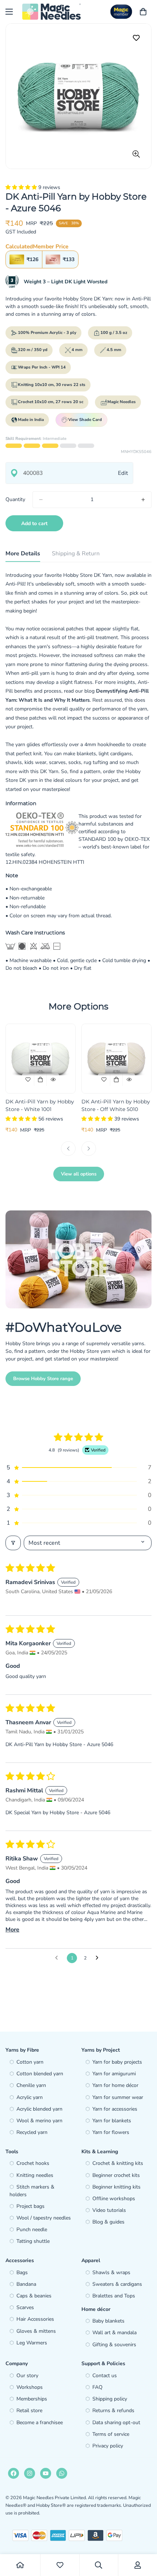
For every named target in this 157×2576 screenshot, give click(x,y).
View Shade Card (85, 420)
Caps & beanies (34, 2296)
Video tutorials (109, 2210)
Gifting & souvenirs (114, 2345)
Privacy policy (108, 2446)
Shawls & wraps (111, 2272)
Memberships (32, 2399)
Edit (123, 473)
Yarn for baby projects (117, 2062)
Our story (27, 2376)
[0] (143, 12)
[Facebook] (14, 2473)
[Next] (89, 1149)
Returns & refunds (113, 2410)
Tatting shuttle (33, 2241)
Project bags (30, 2206)
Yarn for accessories (115, 2109)
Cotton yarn (30, 2062)
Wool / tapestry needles (44, 2218)
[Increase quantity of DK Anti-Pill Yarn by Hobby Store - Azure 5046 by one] (143, 500)
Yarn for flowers (111, 2132)
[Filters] (13, 1543)
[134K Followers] (30, 2473)
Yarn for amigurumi (114, 2074)
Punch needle (32, 2230)
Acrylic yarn (30, 2097)
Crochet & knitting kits (118, 2163)
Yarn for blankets (112, 2121)
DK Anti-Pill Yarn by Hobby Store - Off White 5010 (116, 1105)
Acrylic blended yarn (39, 2109)
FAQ (97, 2387)
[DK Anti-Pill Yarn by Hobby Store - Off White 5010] (116, 1059)
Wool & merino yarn (39, 2121)
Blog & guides (108, 2222)
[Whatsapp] (62, 2473)
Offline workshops (114, 2199)
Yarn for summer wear (118, 2097)
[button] (22, 187)
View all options (79, 1174)
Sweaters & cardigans (117, 2284)
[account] (138, 2565)
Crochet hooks (33, 2163)
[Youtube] (46, 2473)
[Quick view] (53, 1080)
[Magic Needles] (51, 12)
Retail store (29, 2410)
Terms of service (111, 2434)
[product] (20, 2565)
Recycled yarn (32, 2132)
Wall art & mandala (114, 2333)
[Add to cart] (41, 1080)
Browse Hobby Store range (43, 1379)
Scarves (25, 2307)
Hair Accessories (35, 2319)
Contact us (105, 2376)
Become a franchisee (40, 2423)
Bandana (26, 2284)
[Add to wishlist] (136, 38)
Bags (22, 2272)
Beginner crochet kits (116, 2175)
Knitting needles (35, 2175)
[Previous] (68, 1149)
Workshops (30, 2387)
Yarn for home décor (115, 2085)
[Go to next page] (99, 1958)
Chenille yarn (31, 2085)
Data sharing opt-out (116, 2423)
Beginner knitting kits (116, 2187)
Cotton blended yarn (40, 2074)
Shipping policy (110, 2399)
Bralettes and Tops (114, 2296)
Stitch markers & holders (32, 2191)
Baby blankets (108, 2321)
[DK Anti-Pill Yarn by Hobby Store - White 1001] (41, 1059)
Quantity (15, 499)
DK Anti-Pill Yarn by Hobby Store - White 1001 (40, 1105)
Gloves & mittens (36, 2331)
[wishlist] (60, 2565)
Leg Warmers (32, 2343)
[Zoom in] (136, 154)
